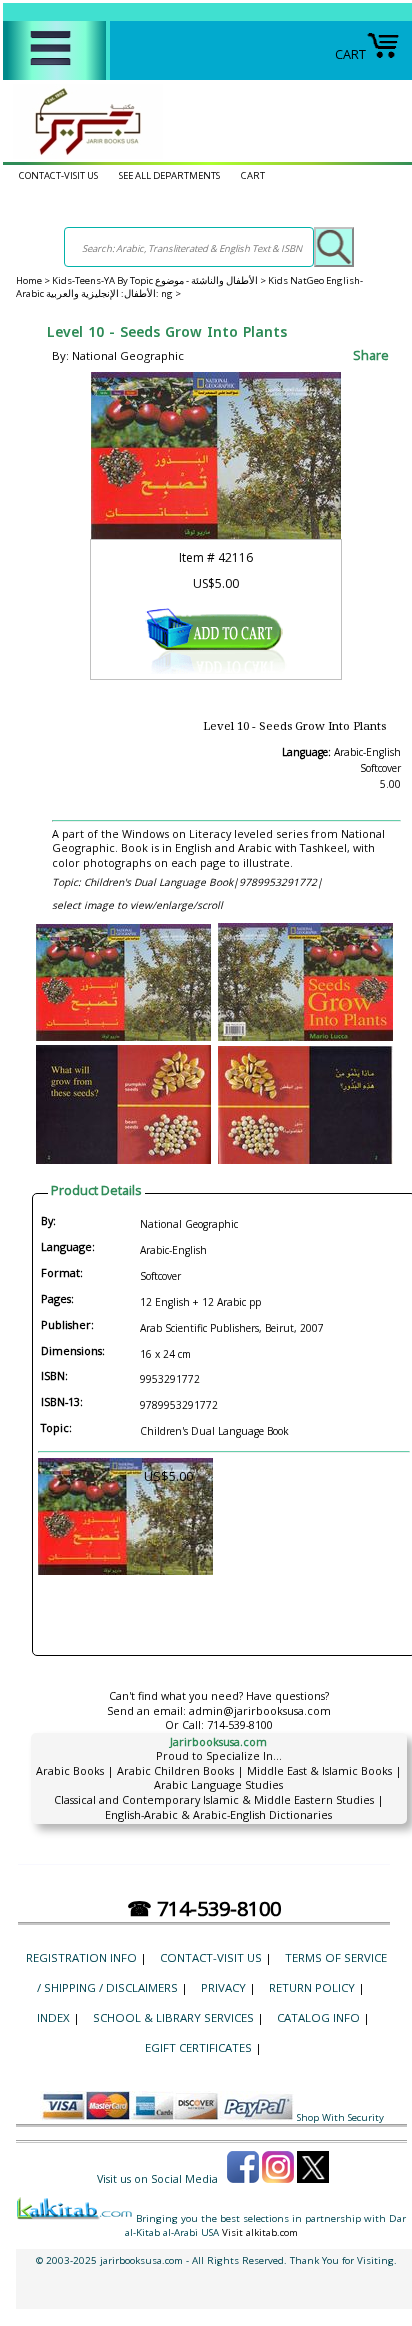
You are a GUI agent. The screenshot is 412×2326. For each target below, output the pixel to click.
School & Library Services (173, 2017)
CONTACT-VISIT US (58, 175)
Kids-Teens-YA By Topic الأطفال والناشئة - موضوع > (160, 280)
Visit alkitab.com (260, 2232)
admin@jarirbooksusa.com (260, 1710)
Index (53, 2017)
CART (350, 54)
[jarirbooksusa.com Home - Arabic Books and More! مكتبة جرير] (83, 154)
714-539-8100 (240, 1724)
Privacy (223, 1987)
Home (29, 280)
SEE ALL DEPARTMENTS (169, 175)
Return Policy (312, 1987)
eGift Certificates (198, 2047)
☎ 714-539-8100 (204, 1908)
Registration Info (81, 1957)
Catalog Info (318, 2017)
